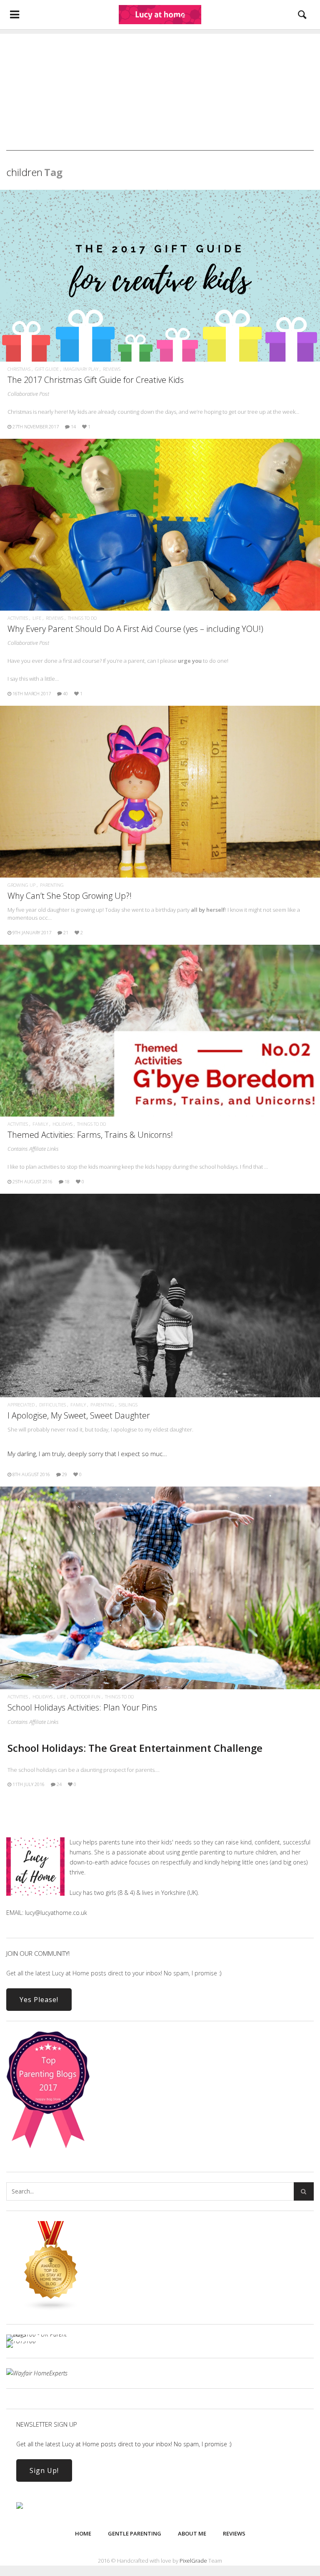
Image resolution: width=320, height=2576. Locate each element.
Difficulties (52, 1405)
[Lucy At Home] (160, 15)
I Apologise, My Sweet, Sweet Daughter (79, 1415)
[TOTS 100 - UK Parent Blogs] (41, 2334)
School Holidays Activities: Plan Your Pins (82, 1707)
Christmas (19, 369)
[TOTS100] (21, 2341)
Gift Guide (47, 369)
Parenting (52, 885)
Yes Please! (39, 2000)
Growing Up (21, 885)
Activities (18, 618)
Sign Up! (44, 2470)
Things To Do (82, 618)
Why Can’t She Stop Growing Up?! (70, 896)
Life (37, 618)
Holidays (62, 1124)
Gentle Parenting (135, 2533)
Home (83, 2533)
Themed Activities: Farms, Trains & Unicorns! (90, 1135)
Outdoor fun (85, 1697)
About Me (192, 2533)
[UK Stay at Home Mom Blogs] (51, 2309)
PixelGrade (193, 2561)
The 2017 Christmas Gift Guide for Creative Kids (96, 380)
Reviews (112, 369)
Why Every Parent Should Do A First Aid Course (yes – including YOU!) (135, 629)
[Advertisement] (160, 92)
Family (40, 1124)
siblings (128, 1405)
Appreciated (21, 1405)
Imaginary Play (81, 369)
